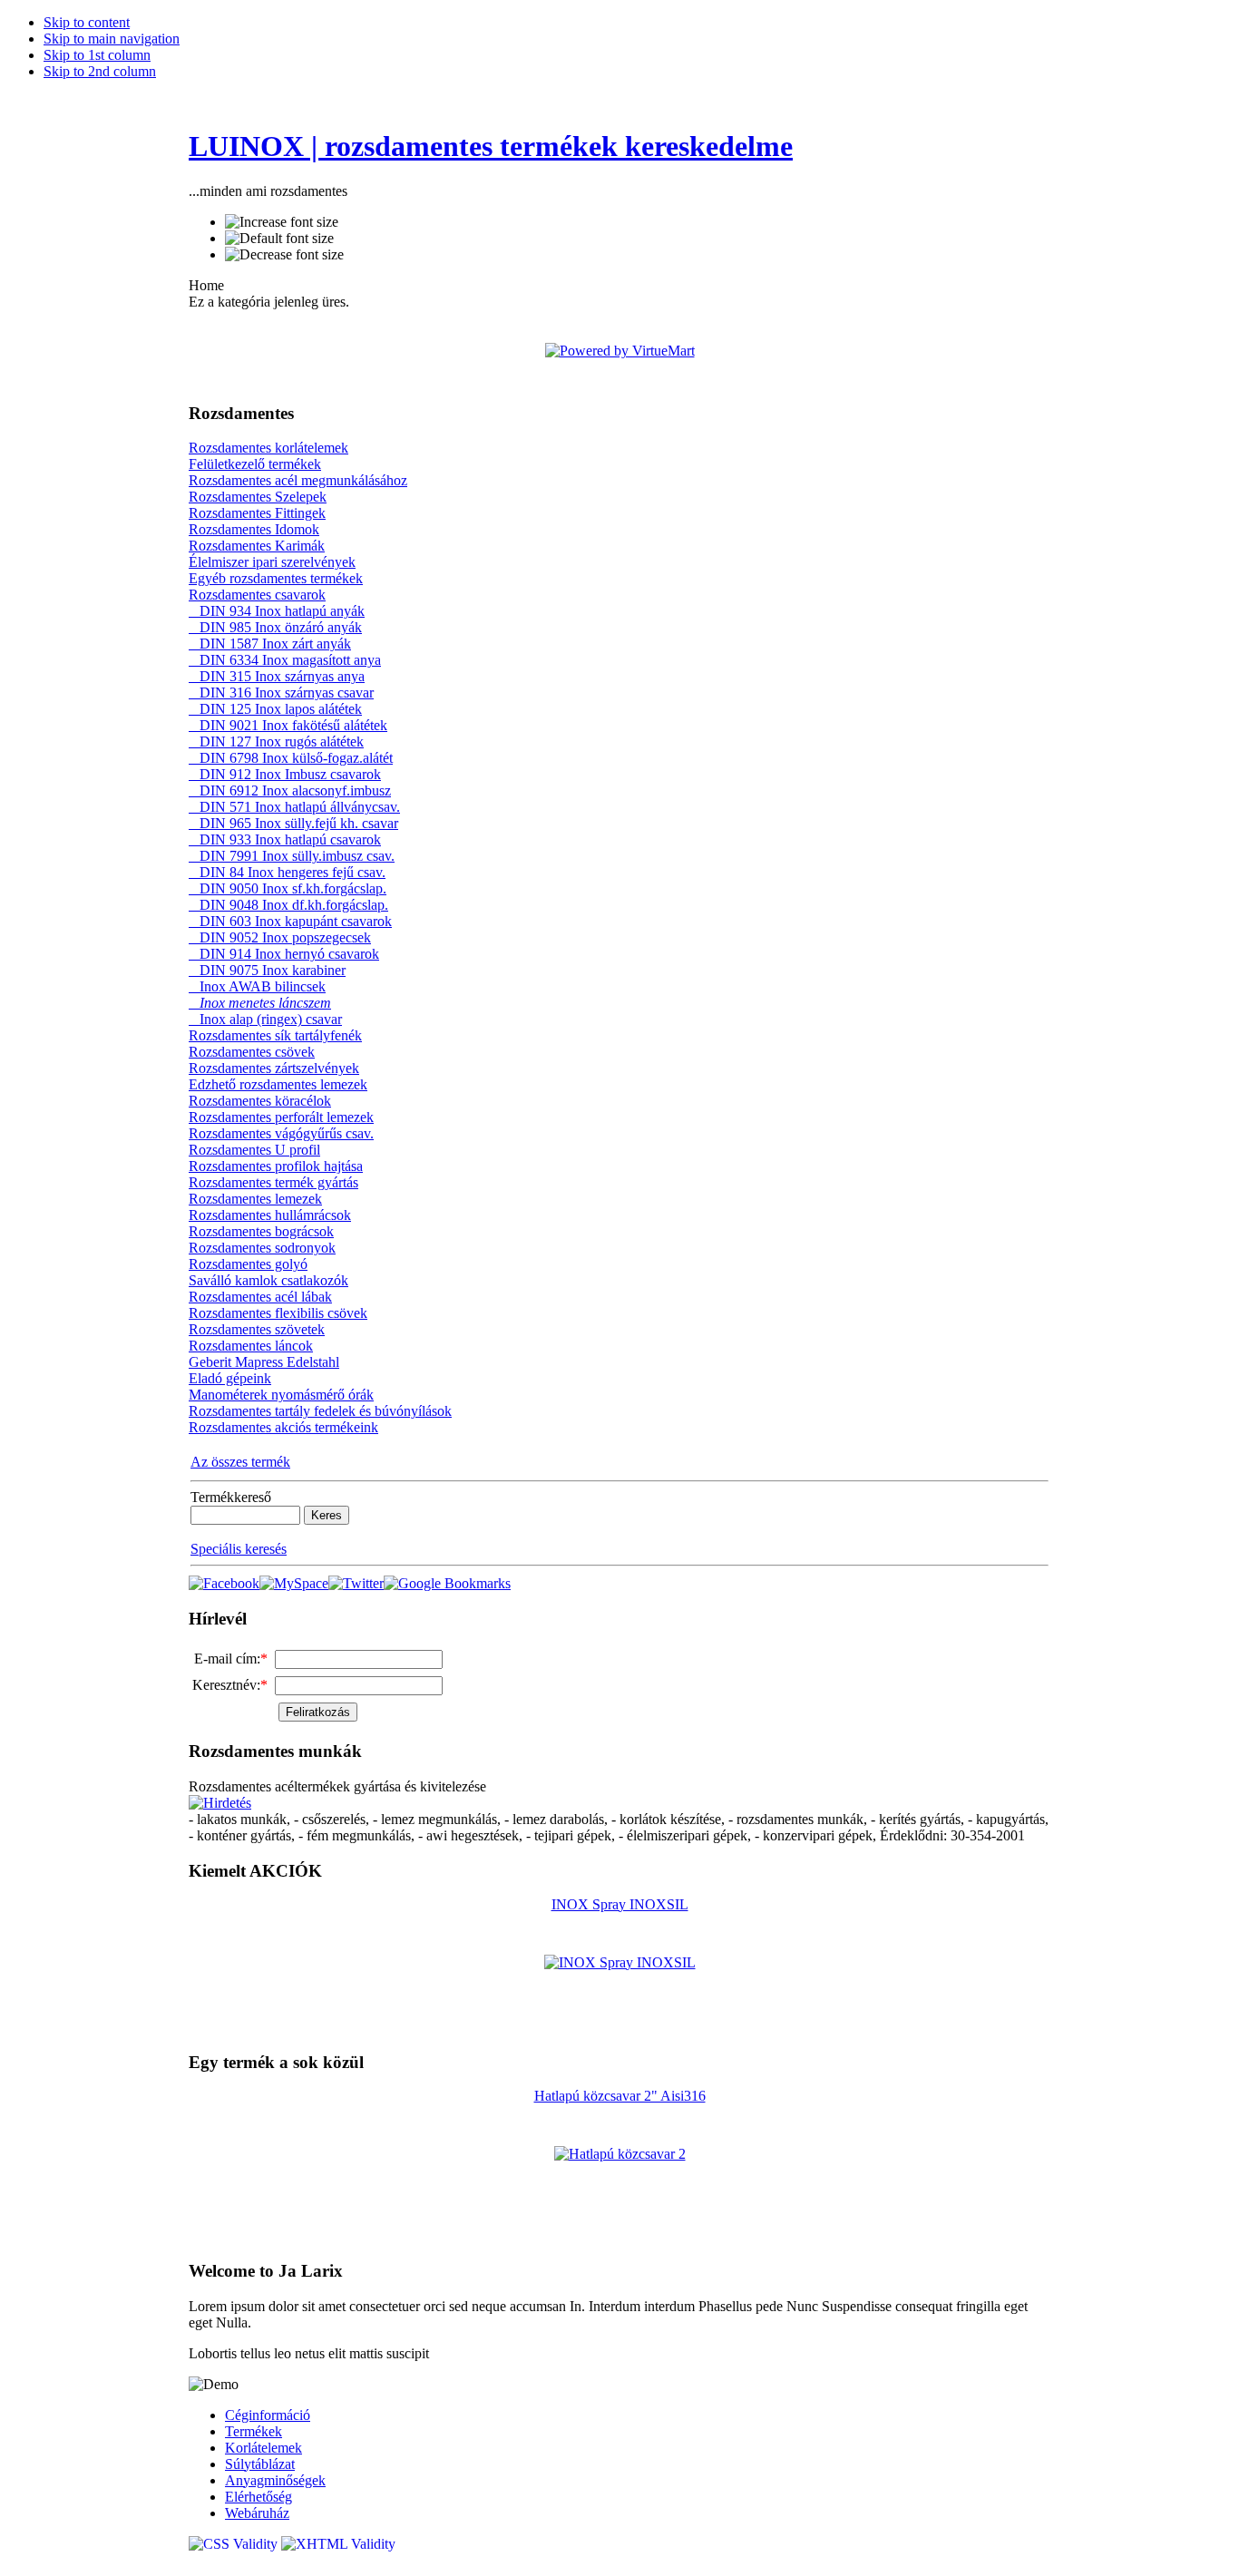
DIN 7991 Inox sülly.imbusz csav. (292, 856)
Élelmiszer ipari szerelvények (272, 562)
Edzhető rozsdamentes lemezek (278, 1084)
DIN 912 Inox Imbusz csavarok (285, 774)
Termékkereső (231, 1497)
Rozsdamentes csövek (252, 1052)
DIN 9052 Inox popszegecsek (280, 937)
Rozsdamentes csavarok (257, 595)
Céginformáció (268, 2415)
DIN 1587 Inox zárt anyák (270, 644)
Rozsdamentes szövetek (257, 1329)
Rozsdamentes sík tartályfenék (275, 1035)
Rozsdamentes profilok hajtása (276, 1166)
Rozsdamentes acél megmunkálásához (298, 480)
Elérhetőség (259, 2497)
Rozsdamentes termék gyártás (273, 1182)
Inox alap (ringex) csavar (265, 1019)
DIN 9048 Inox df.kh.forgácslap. (288, 905)
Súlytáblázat (260, 2464)
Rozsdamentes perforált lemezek (281, 1117)
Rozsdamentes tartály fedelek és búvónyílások (320, 1411)
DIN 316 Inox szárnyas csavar (281, 693)
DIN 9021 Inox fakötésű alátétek (288, 725)
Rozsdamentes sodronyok (262, 1248)
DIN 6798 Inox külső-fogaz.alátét (291, 758)
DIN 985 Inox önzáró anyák (275, 627)
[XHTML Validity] (338, 2544)
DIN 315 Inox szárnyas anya (277, 676)
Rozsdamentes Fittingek (257, 513)
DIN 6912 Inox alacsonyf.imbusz (290, 790)
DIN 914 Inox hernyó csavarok (284, 954)
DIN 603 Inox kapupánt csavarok (290, 921)
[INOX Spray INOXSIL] (620, 1962)
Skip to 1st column (97, 55)
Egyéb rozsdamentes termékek (276, 578)
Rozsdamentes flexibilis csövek (278, 1313)
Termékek (254, 2431)
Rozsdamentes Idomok (254, 529)
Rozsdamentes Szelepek (258, 497)
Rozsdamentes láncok (251, 1346)
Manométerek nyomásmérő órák (281, 1395)
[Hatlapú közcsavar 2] (620, 2154)
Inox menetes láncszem (260, 1003)
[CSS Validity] (235, 2544)
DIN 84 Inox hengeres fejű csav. (287, 872)
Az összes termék (240, 1462)
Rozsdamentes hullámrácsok (270, 1215)
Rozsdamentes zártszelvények (274, 1068)
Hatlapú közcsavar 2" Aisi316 (620, 2096)
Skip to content (87, 22)
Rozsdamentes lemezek (255, 1199)
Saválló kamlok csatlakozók (268, 1280)
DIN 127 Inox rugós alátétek (276, 742)
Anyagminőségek (275, 2480)
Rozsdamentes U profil (254, 1150)
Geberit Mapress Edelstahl (264, 1362)
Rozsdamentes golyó (248, 1264)
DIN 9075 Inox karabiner (267, 970)
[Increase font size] (282, 222)
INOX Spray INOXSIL (620, 1904)
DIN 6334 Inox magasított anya (285, 660)
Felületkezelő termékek (255, 464)
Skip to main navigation (112, 39)
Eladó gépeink (230, 1378)
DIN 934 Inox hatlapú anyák (277, 611)
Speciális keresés (239, 1549)
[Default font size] (279, 239)
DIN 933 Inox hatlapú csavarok (285, 839)
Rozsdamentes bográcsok (261, 1231)
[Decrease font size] (284, 255)
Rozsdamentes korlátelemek (268, 448)
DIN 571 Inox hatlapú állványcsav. (294, 807)
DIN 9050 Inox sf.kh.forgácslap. (288, 888)
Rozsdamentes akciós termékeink (283, 1427)
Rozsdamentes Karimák (257, 546)
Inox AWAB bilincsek (257, 986)
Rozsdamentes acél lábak (260, 1297)
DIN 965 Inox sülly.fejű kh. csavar (293, 823)
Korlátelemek (263, 2448)
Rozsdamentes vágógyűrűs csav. (281, 1133)
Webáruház (257, 2513)
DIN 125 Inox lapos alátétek (275, 709)
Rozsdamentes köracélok (260, 1101)
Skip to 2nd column (100, 71)
